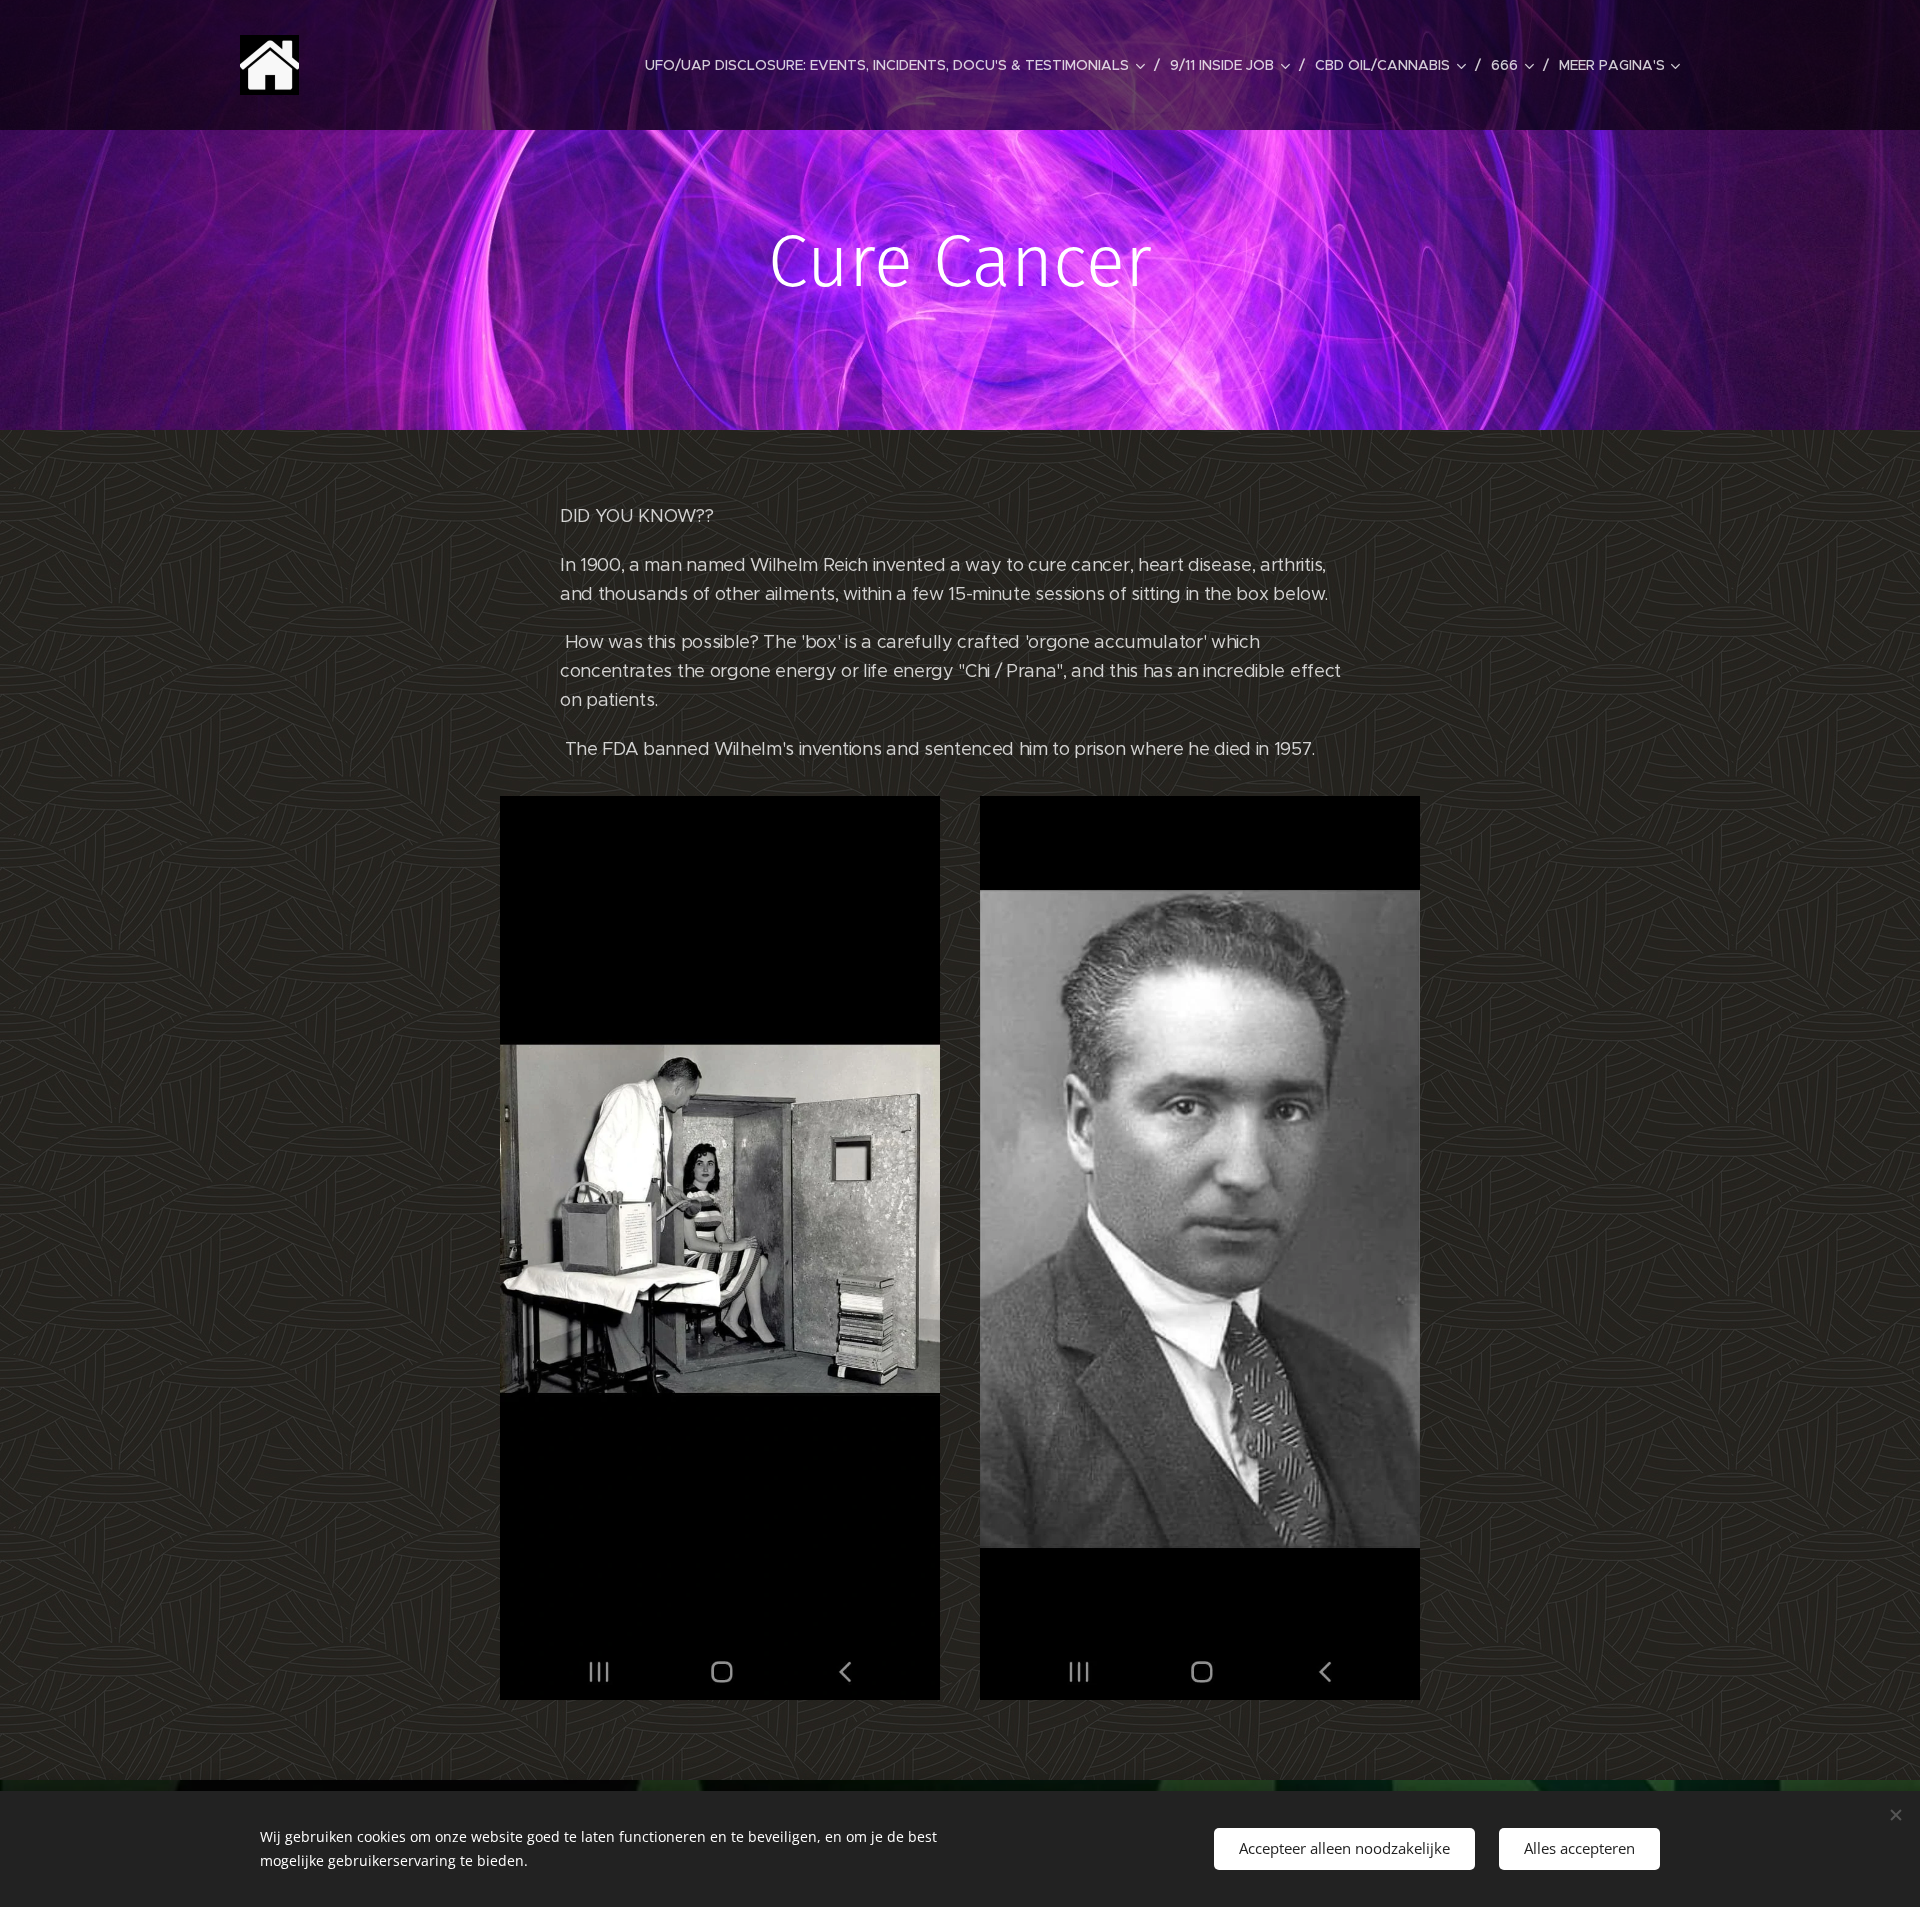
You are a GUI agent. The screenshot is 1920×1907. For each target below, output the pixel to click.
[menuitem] (900, 65)
